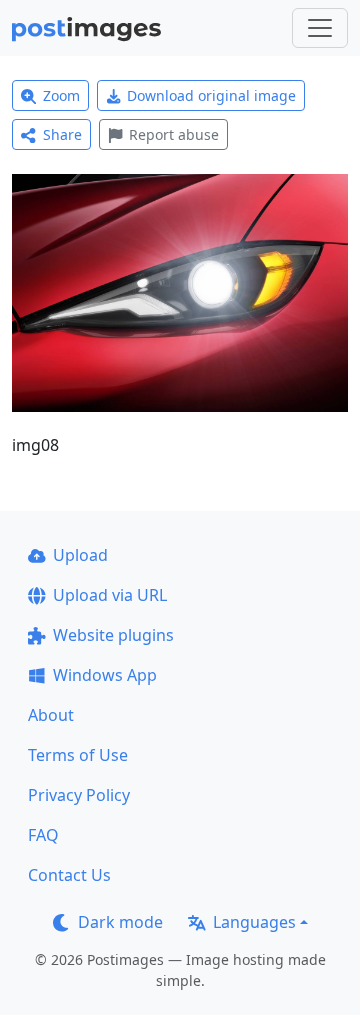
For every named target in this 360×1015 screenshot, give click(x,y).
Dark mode (120, 922)
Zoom (61, 95)
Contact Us (69, 875)
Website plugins (113, 635)
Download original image (211, 95)
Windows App (105, 675)
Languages (254, 922)
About (51, 715)
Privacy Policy (79, 795)
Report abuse (174, 134)
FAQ (43, 835)
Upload (80, 555)
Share (62, 134)
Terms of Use (78, 755)
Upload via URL (110, 595)
